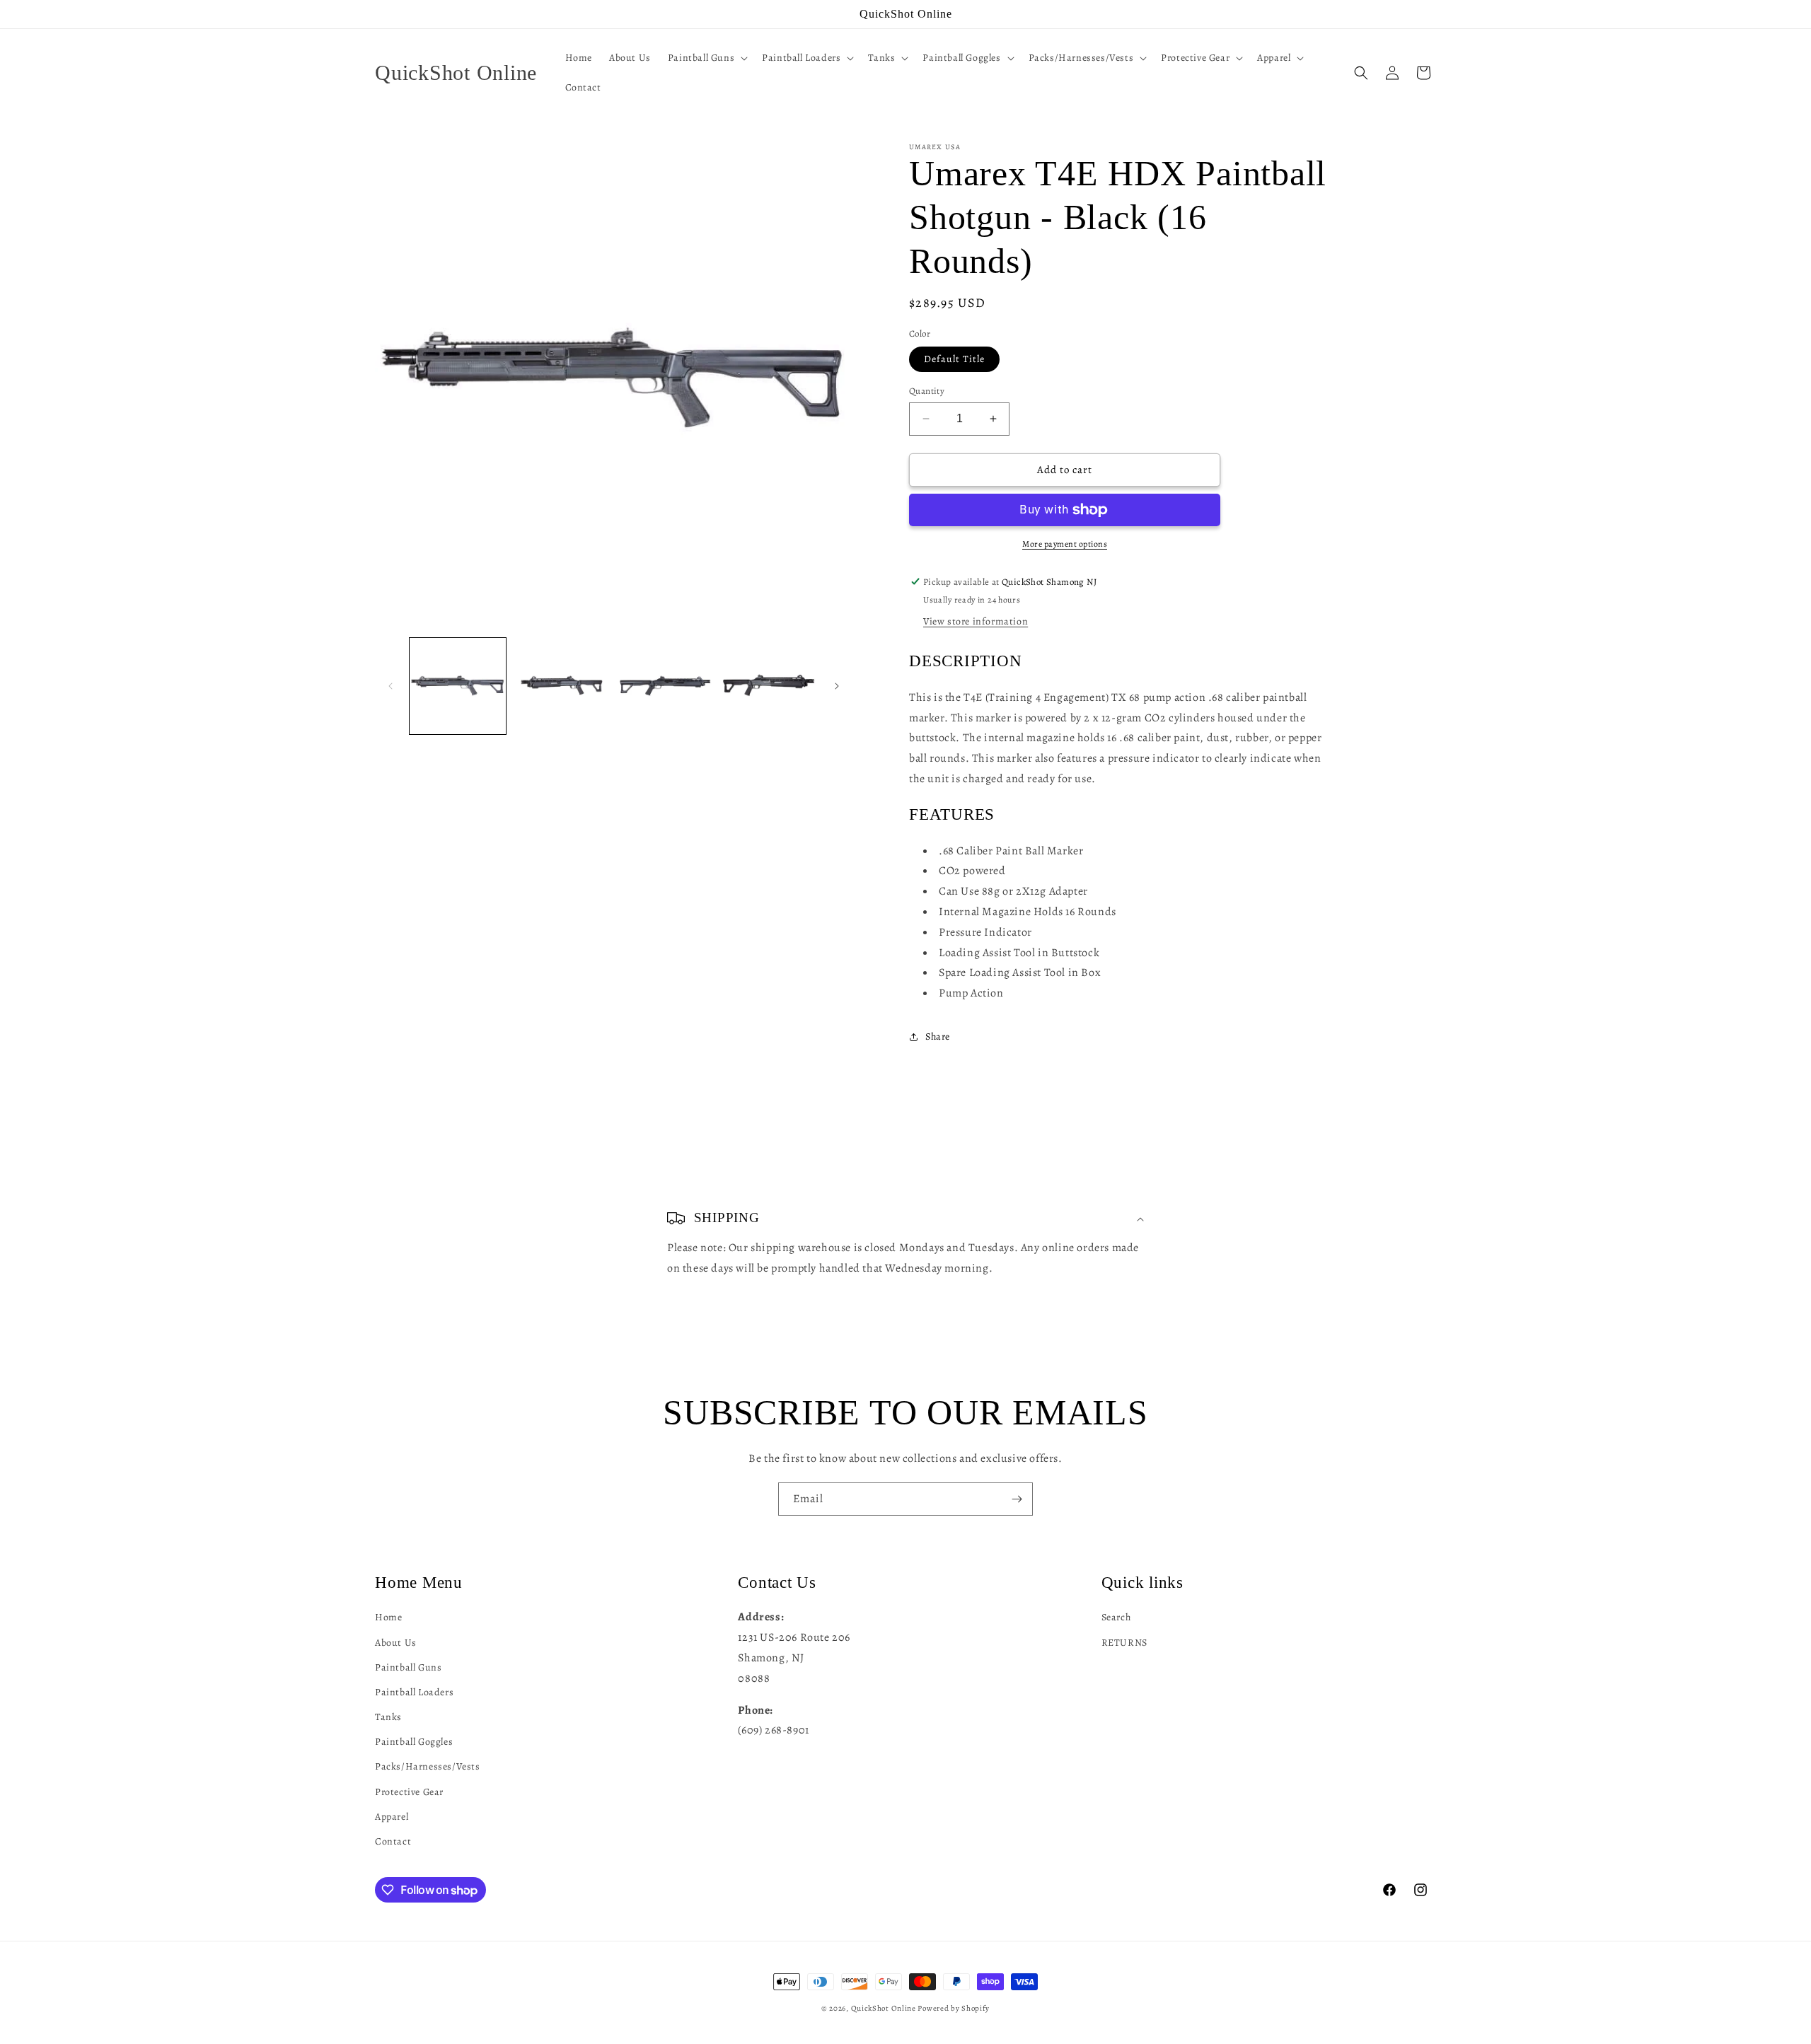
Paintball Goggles (414, 1741)
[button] (706, 58)
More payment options (1065, 544)
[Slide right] (837, 686)
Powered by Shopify (954, 2008)
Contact (393, 1841)
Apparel (392, 1816)
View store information (976, 621)
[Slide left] (390, 686)
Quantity (927, 391)
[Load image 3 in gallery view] (665, 686)
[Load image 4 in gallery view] (768, 686)
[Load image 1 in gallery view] (458, 686)
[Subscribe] (1017, 1499)
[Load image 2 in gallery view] (561, 686)
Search (1116, 1616)
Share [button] (938, 1036)
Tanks (388, 1716)
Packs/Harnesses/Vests (428, 1766)
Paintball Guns (408, 1667)
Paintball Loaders (414, 1691)
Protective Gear (409, 1791)
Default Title (954, 359)
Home (388, 1616)
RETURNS (1124, 1642)
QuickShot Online (884, 2008)
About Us (396, 1642)
